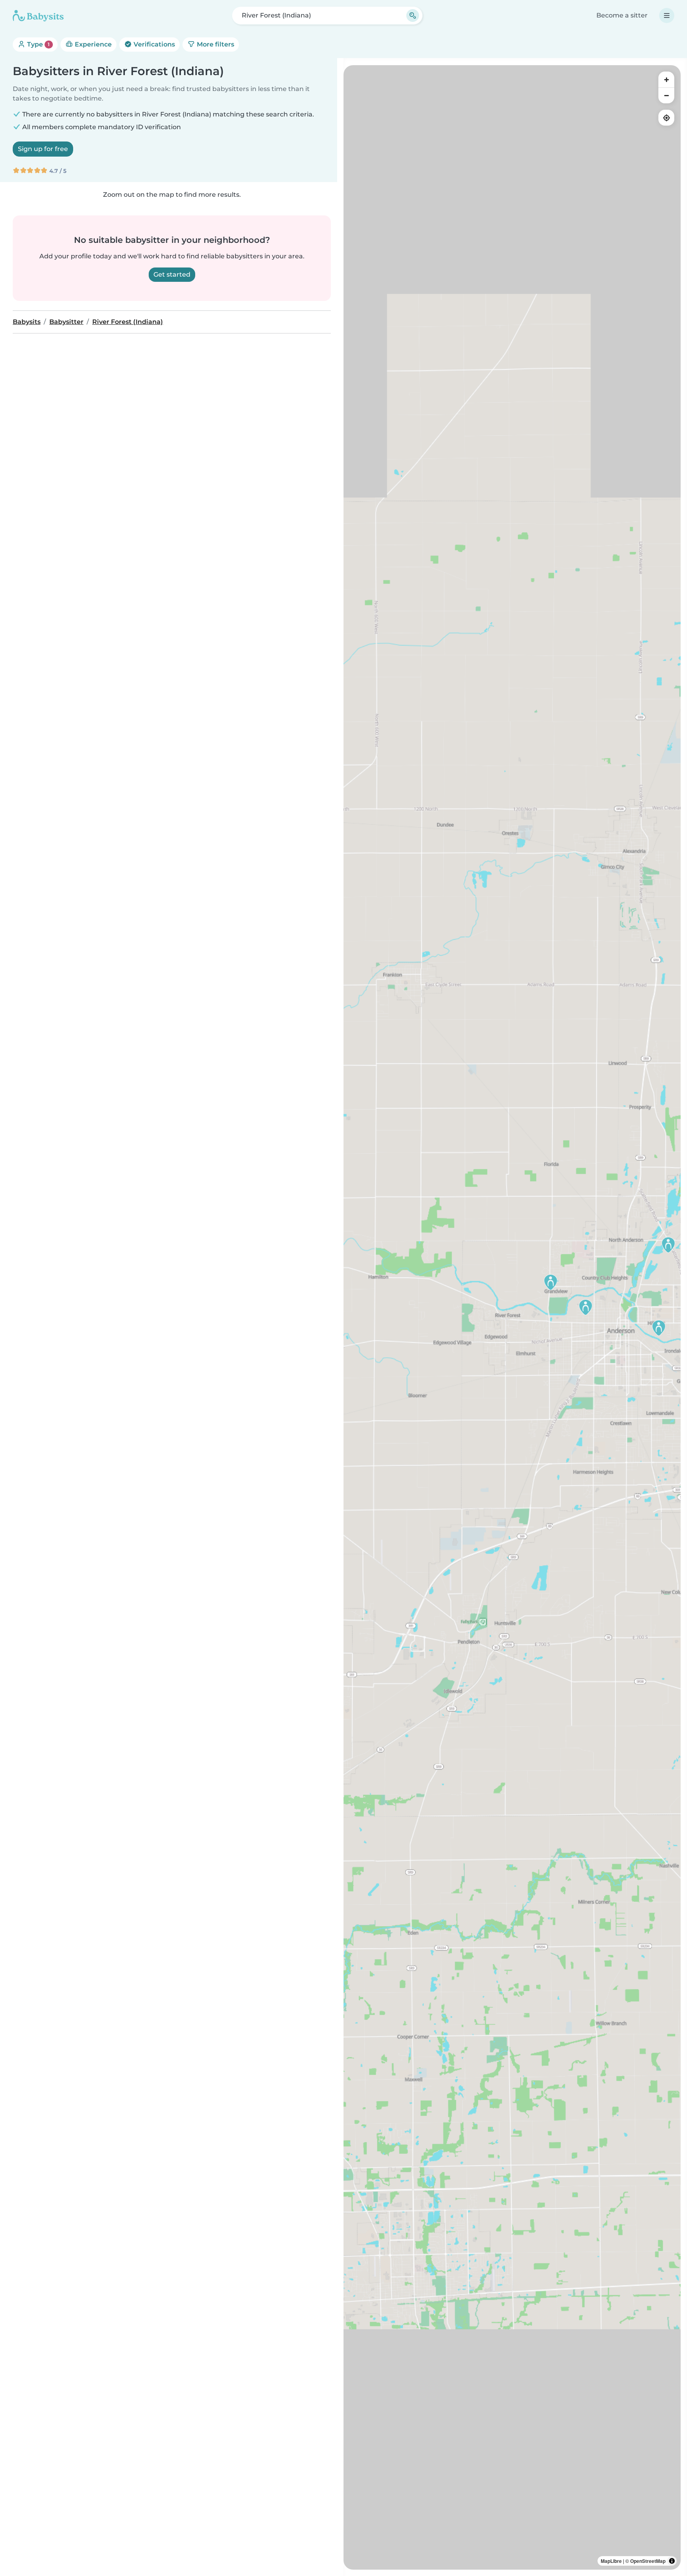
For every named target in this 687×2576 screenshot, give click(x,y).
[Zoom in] (666, 79)
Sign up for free (43, 149)
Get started (172, 274)
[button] (668, 1245)
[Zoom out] (666, 95)
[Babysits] (38, 16)
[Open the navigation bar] (667, 16)
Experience (92, 44)
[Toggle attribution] (672, 2561)
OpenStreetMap (648, 2561)
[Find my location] (666, 118)
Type (38, 44)
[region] (512, 1317)
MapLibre (611, 2561)
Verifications (153, 44)
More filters (215, 44)
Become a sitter (622, 15)
